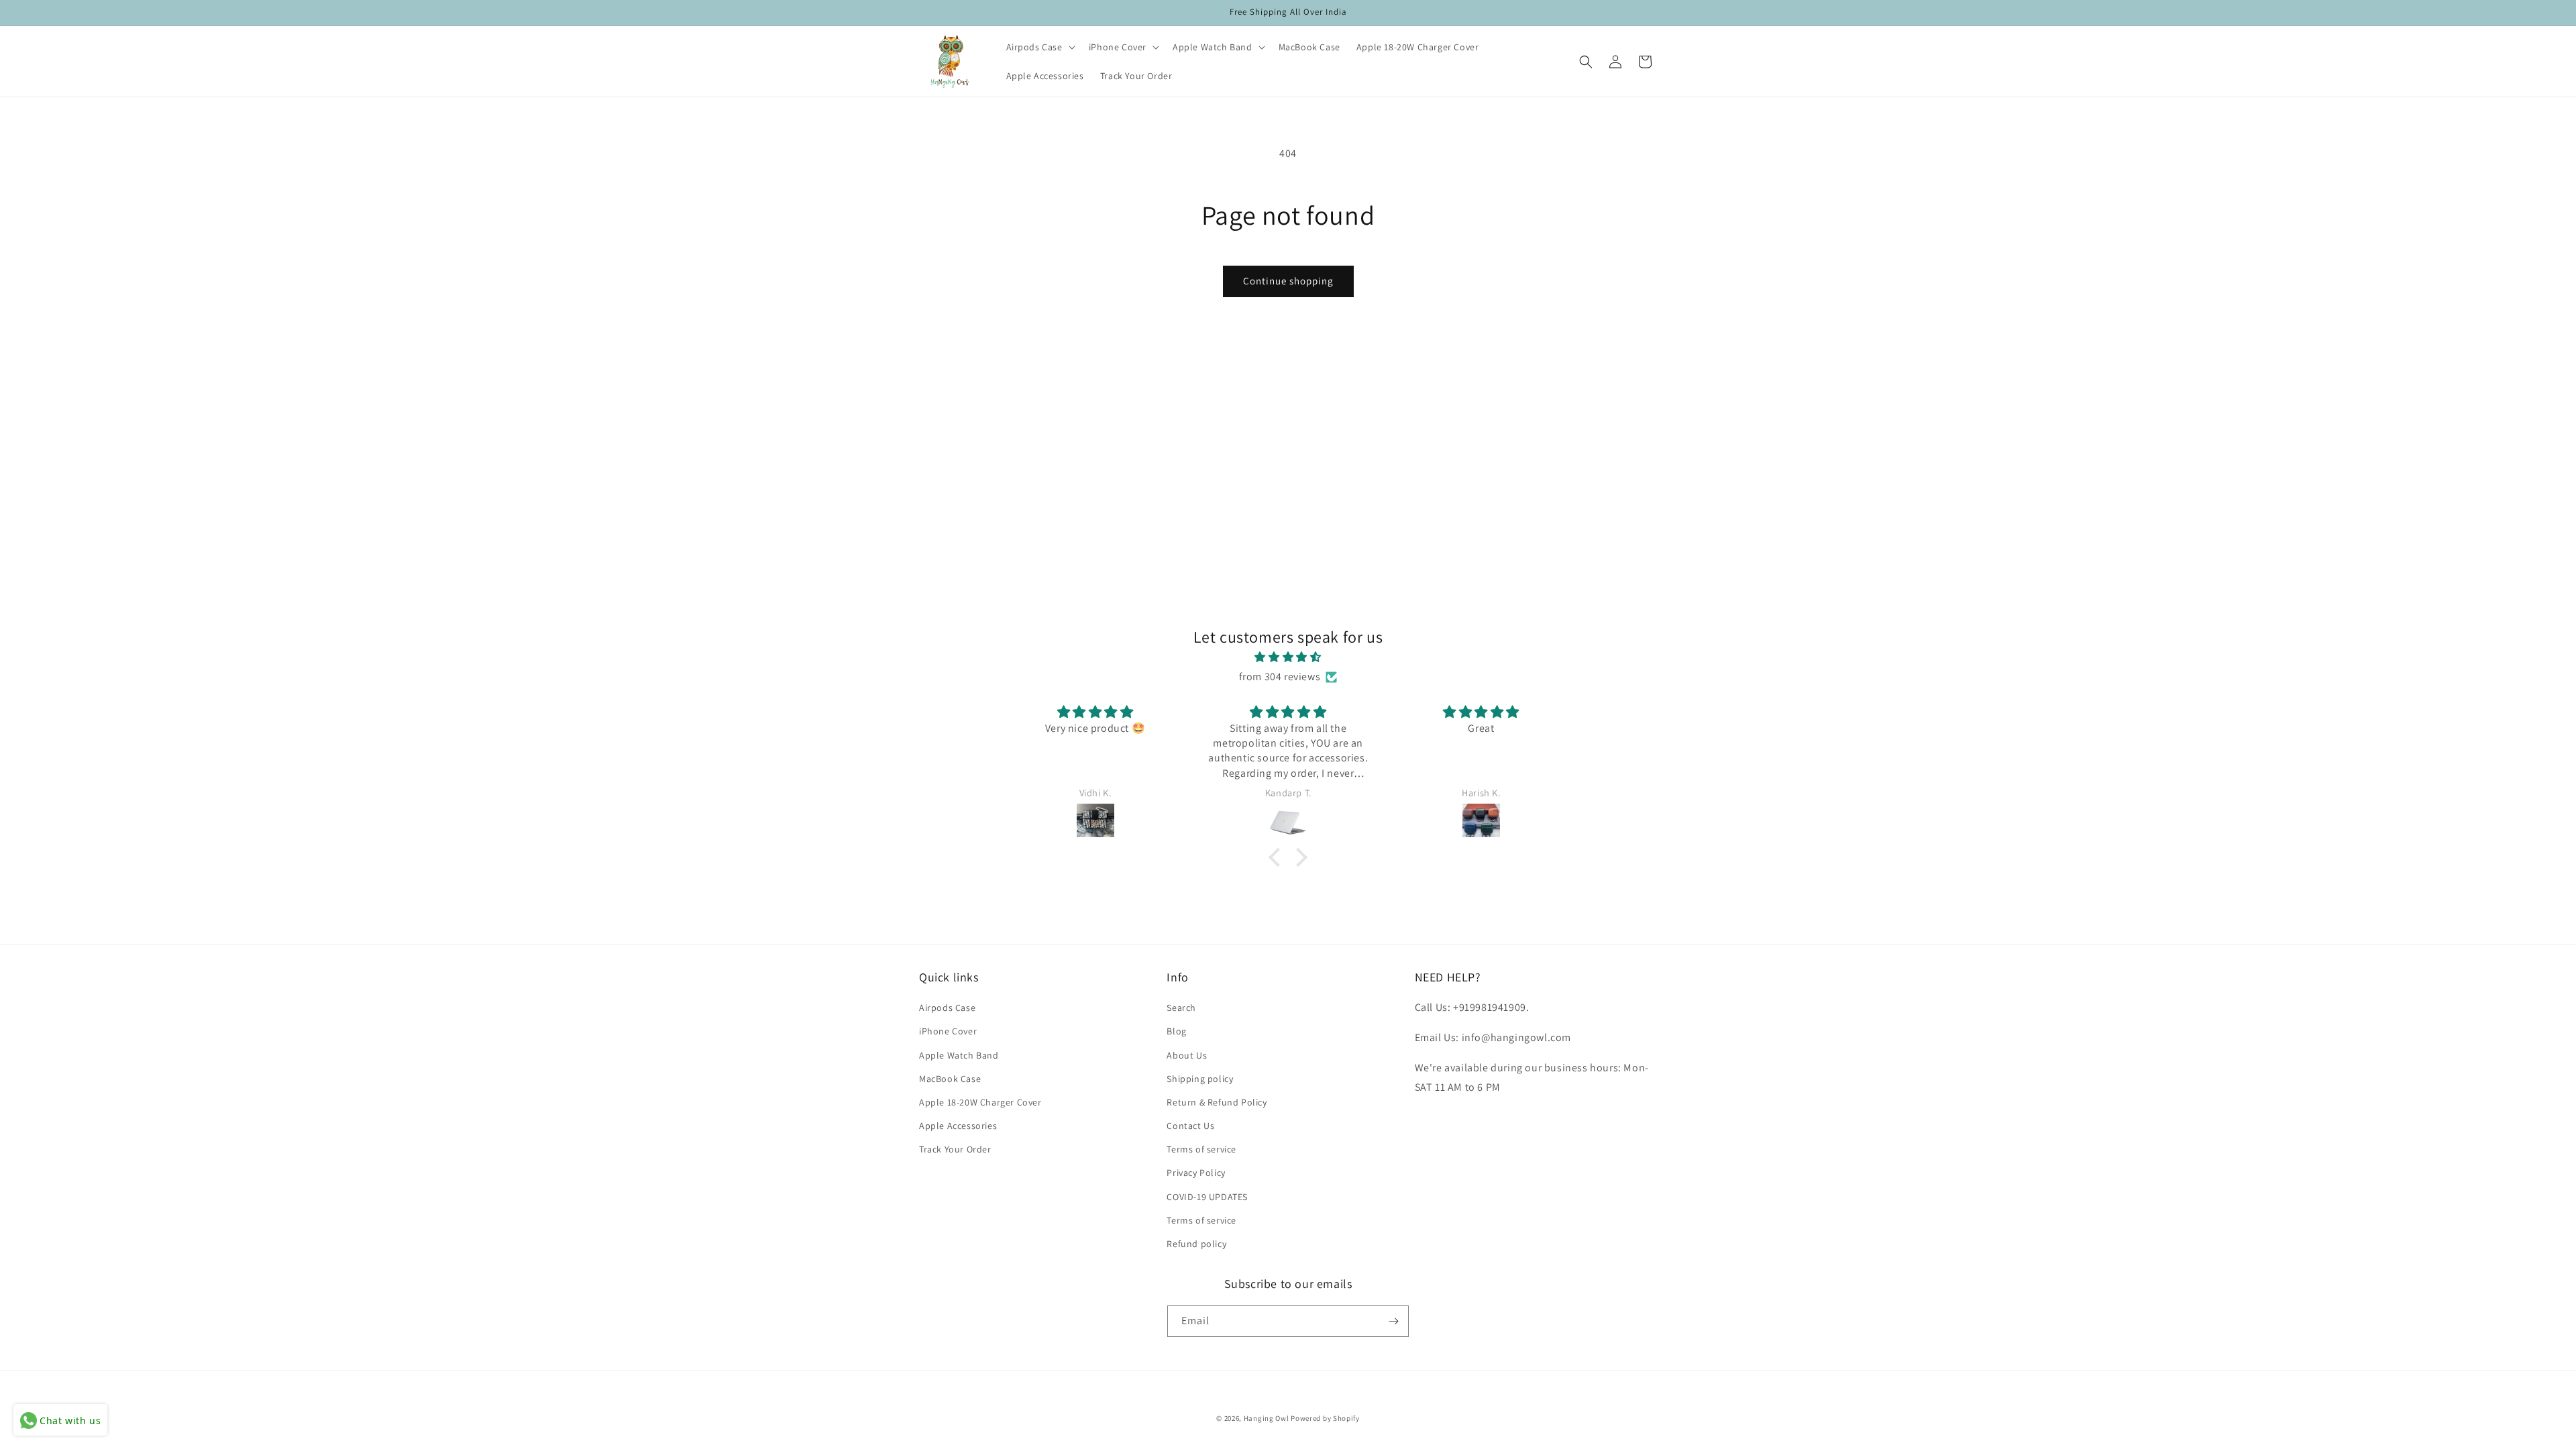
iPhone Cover (948, 1031)
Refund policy (1196, 1244)
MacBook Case (950, 1079)
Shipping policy (1200, 1079)
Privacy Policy (1196, 1173)
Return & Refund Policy (1217, 1102)
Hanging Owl (1267, 1418)
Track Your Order (955, 1149)
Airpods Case (947, 1008)
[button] (1039, 47)
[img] (1288, 657)
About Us (1187, 1055)
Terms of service (1201, 1149)
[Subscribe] (1393, 1321)
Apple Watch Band (959, 1055)
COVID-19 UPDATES (1207, 1197)
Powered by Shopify (1325, 1418)
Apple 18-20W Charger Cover (980, 1102)
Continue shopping (1288, 281)
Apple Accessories (958, 1126)
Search (1181, 1008)
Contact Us (1190, 1126)
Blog (1176, 1031)
